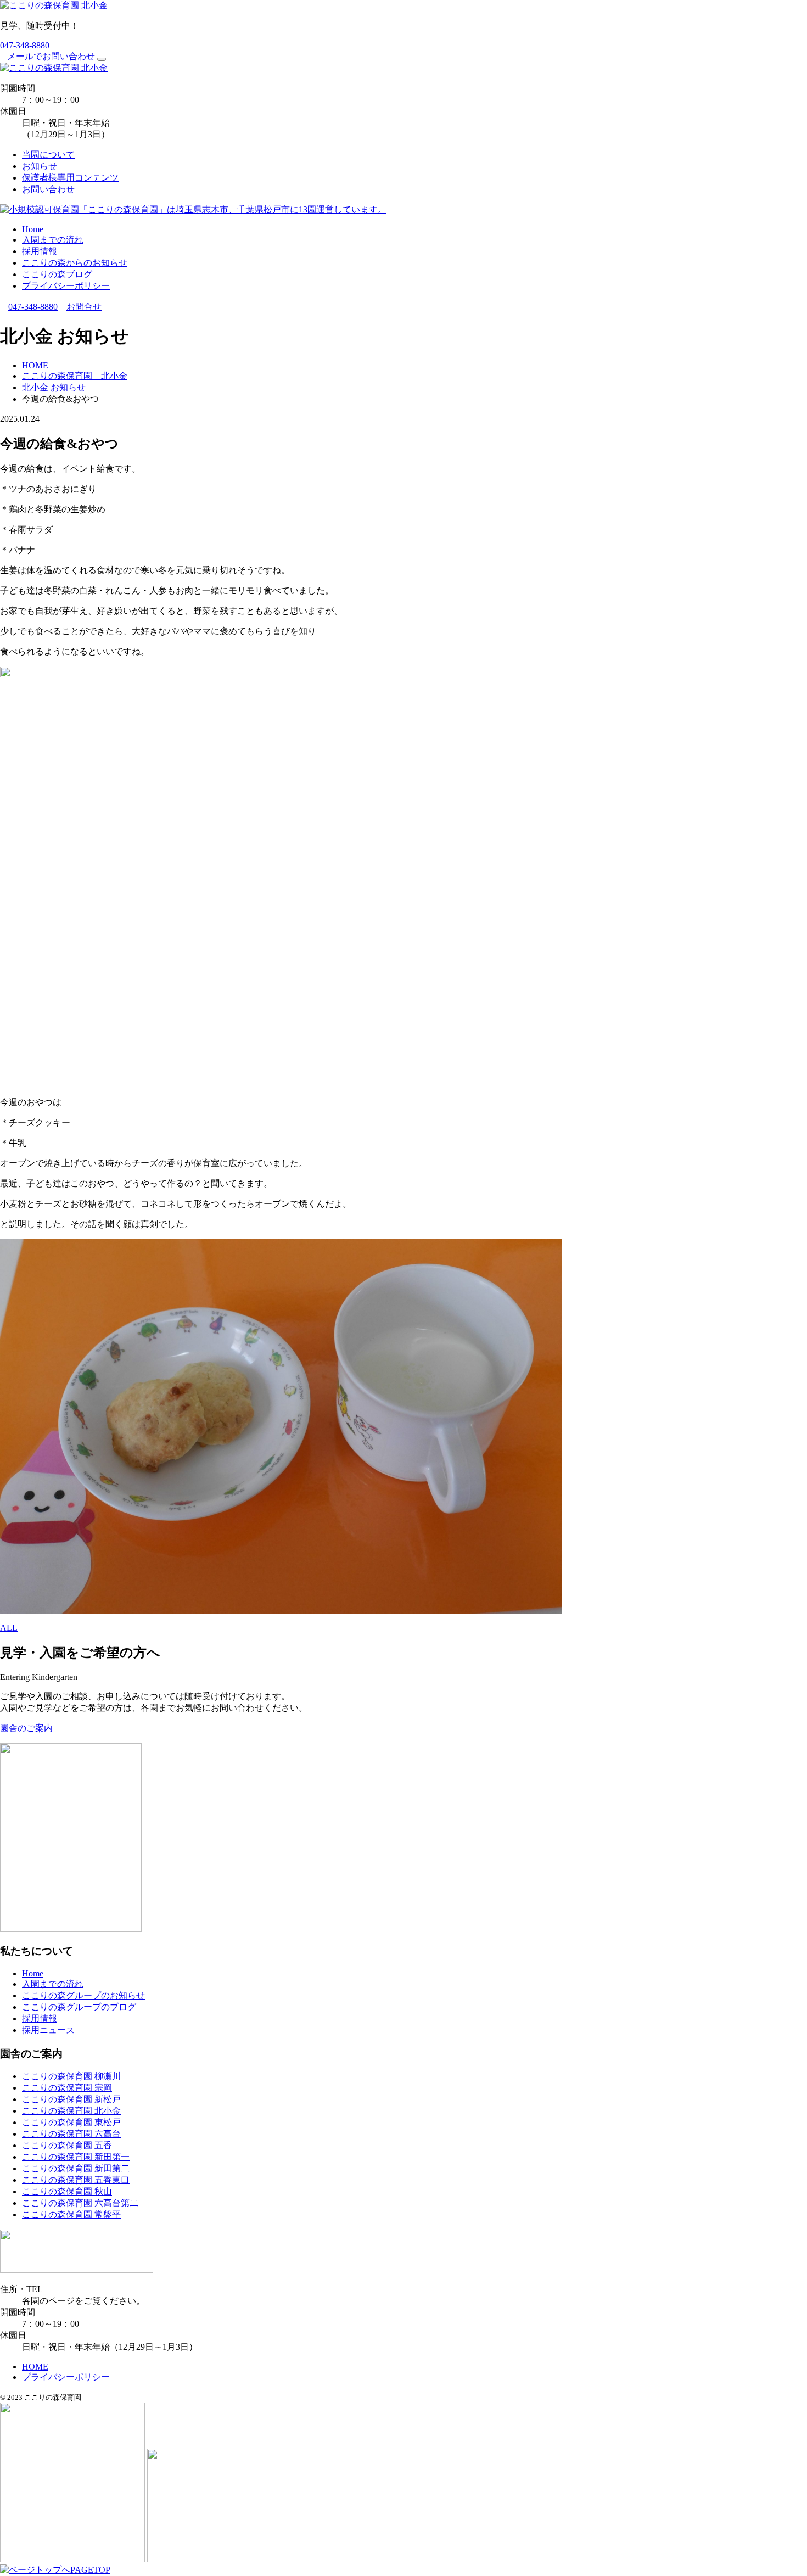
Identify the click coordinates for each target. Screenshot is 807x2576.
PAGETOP (90, 2570)
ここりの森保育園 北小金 (71, 2111)
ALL (9, 1628)
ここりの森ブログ (57, 274)
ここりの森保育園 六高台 (71, 2134)
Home (33, 229)
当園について (48, 155)
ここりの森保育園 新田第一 (76, 2157)
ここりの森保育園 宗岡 (67, 2088)
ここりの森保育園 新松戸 (71, 2099)
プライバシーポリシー (66, 286)
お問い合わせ (48, 189)
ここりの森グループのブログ (79, 2007)
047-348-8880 (25, 45)
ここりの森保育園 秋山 (67, 2191)
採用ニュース (48, 2030)
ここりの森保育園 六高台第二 (80, 2203)
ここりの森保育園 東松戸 (71, 2122)
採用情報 (40, 251)
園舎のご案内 (26, 1728)
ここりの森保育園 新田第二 (76, 2168)
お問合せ (84, 307)
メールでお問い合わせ (51, 56)
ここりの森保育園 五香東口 (76, 2180)
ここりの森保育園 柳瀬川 (71, 2076)
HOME (35, 2367)
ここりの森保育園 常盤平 (71, 2214)
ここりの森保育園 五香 (67, 2145)
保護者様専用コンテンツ (70, 178)
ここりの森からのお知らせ (75, 263)
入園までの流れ (53, 240)
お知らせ (40, 166)
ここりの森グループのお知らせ (83, 1995)
